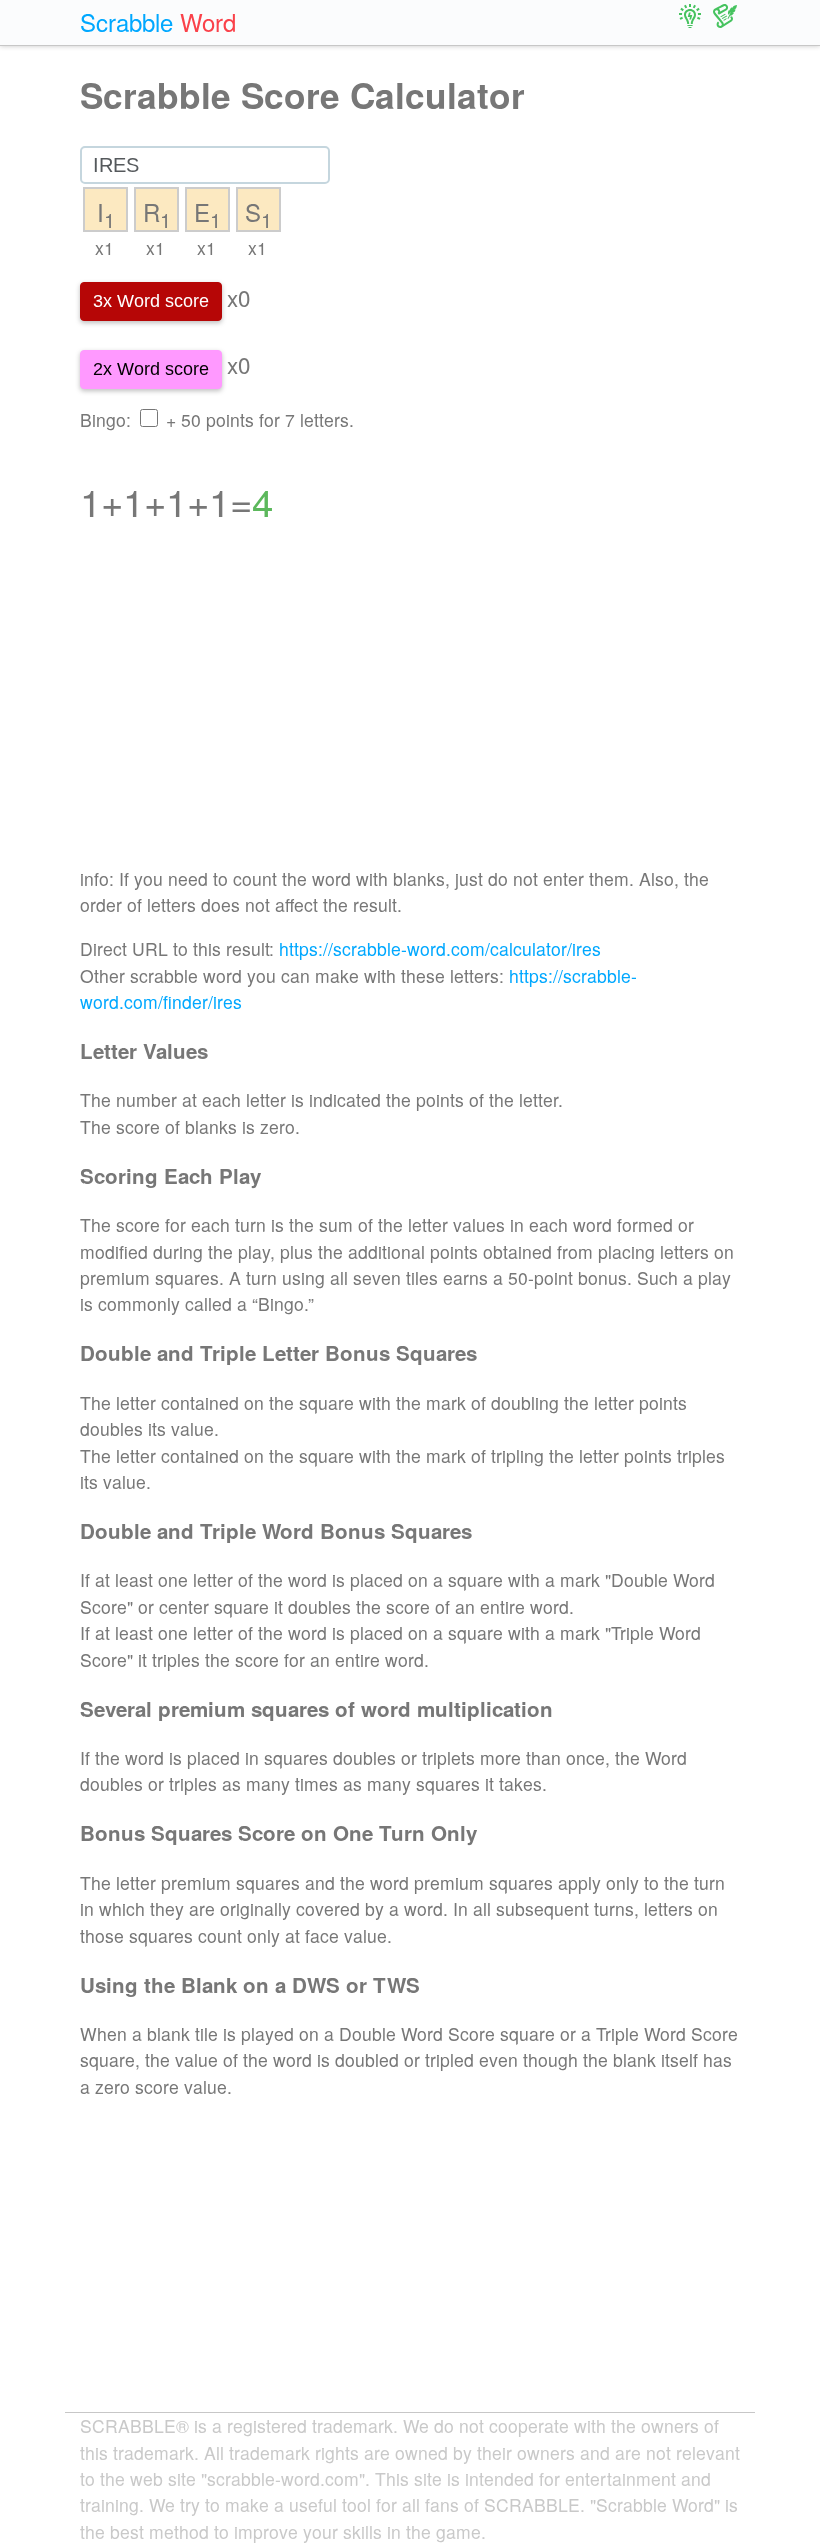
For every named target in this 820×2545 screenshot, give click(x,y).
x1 (104, 247)
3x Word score (151, 301)
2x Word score (151, 369)
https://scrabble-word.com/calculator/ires (440, 948)
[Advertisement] (410, 708)
